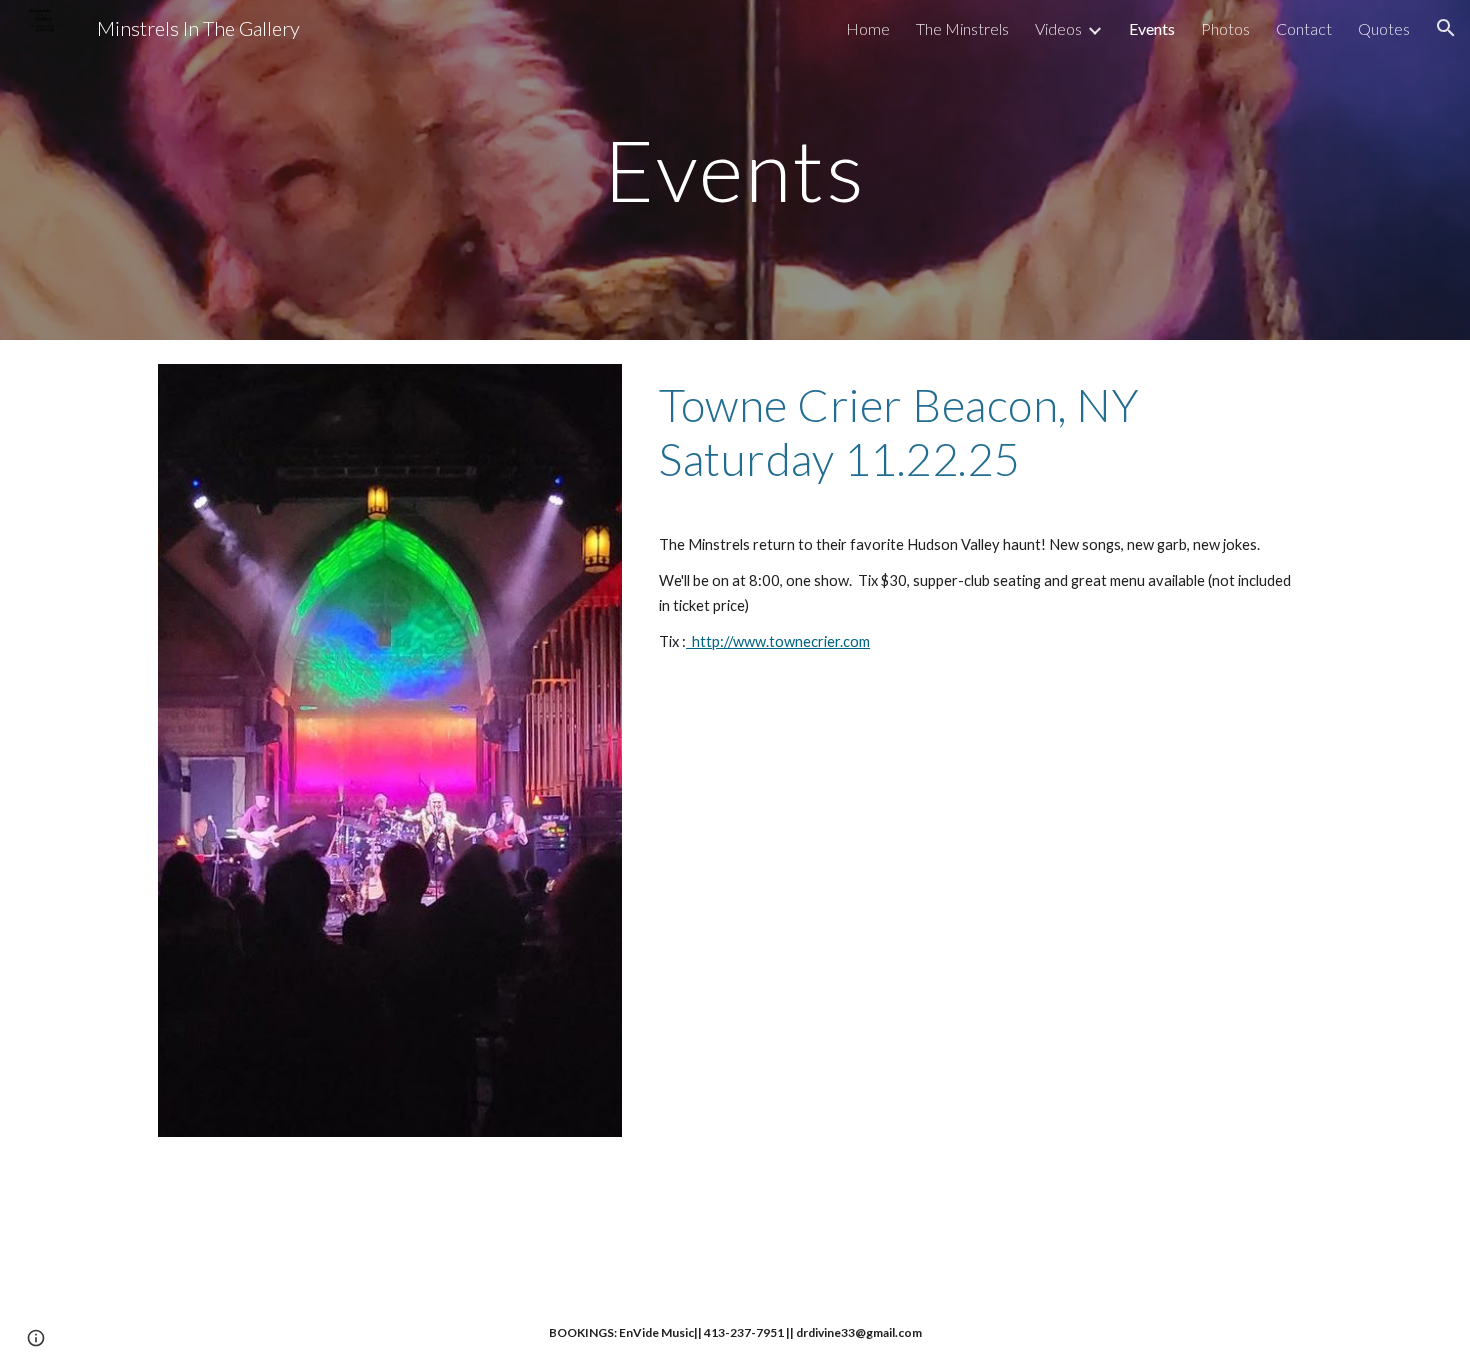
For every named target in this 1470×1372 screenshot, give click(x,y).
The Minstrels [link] (962, 28)
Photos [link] (1225, 28)
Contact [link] (1304, 28)
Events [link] (1152, 28)
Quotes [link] (1384, 28)
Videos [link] (1058, 28)
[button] (1446, 28)
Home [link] (868, 28)
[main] (735, 169)
